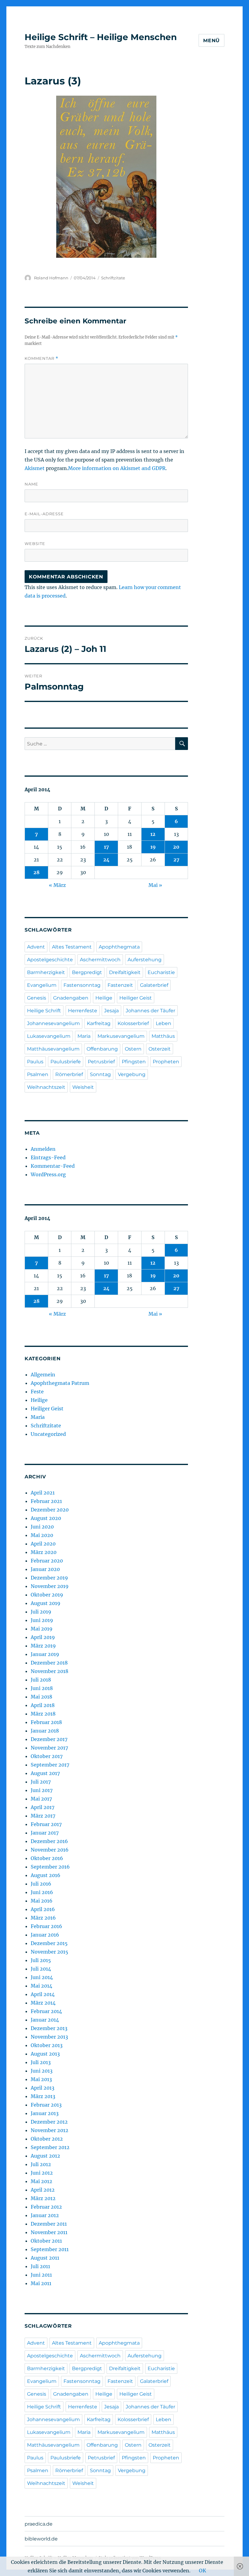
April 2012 (43, 2190)
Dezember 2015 (49, 1943)
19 (153, 847)
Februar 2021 (46, 1501)
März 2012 (43, 2198)
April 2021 (43, 1493)
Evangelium (42, 985)
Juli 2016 (41, 1884)
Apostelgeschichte (50, 960)
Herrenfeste (83, 1011)
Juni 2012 (42, 2173)
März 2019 (43, 1646)
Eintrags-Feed (48, 1157)
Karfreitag (99, 1023)
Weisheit (83, 1087)
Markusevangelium (121, 1036)
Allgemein (43, 1375)
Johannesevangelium (53, 1023)
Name (31, 484)
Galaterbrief (154, 985)
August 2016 (46, 1875)
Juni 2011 (41, 2275)
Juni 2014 (42, 1977)
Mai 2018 (41, 1697)
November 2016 (50, 1850)
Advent (36, 947)
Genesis (37, 998)
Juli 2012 (41, 2164)
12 (153, 834)
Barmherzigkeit (46, 972)
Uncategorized (48, 1434)
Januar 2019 (45, 1654)
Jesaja (111, 1011)
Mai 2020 (42, 1535)
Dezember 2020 (50, 1510)
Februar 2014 (46, 2011)
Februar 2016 (46, 1926)
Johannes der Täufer (150, 1011)
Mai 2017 (41, 1799)
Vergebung (132, 1074)
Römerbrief (69, 1074)
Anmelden (43, 1149)
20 (176, 847)
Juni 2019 (42, 1620)
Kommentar (41, 358)
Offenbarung (102, 1049)
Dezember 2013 (49, 2028)
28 (36, 872)
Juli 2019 (41, 1612)
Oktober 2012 (47, 2139)
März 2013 (43, 2096)
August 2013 (45, 2054)
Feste (37, 1392)
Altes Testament (72, 947)
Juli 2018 (41, 1680)
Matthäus (163, 1036)
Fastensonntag (82, 985)
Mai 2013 (41, 2079)
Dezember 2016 (49, 1841)
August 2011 (45, 2258)
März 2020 (44, 1552)
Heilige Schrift (44, 1011)
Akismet (35, 468)
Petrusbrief (101, 1062)
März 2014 (43, 2003)
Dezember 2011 (49, 2224)
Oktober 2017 (47, 1756)
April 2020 (43, 1544)
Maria (84, 1036)
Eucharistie (161, 972)
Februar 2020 (47, 1561)
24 (106, 860)
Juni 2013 (42, 2071)
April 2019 (43, 1637)
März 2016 (43, 1918)
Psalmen (38, 1074)
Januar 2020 (45, 1569)
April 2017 (43, 1807)
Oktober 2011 (46, 2241)
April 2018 (43, 1705)
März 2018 (43, 1714)
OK (203, 2571)
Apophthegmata (119, 947)
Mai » (155, 885)
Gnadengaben (71, 998)
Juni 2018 (42, 1688)
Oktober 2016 (47, 1858)
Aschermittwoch (100, 960)
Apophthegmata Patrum (60, 1383)
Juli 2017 (41, 1782)
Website (35, 543)
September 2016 (50, 1867)
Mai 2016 (42, 1901)
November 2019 (50, 1586)
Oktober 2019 (47, 1595)
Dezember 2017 (49, 1739)
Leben (164, 1023)
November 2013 (49, 2037)
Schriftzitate (113, 278)
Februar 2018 (46, 1722)
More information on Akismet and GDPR (117, 468)
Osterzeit (160, 1049)
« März (57, 885)
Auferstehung (145, 960)
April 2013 (43, 2088)
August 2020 (46, 1518)
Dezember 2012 (49, 2122)
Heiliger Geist (136, 998)
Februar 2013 (46, 2105)
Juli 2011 (40, 2266)
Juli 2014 (41, 1969)
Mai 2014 (41, 1986)
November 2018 (49, 1671)
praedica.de (39, 2524)
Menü (211, 41)
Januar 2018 (45, 1731)
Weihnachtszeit (46, 1087)
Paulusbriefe (66, 1062)
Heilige (104, 998)
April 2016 (43, 1909)
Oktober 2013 (47, 2045)
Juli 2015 (41, 1960)
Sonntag (100, 1074)
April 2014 (43, 1994)
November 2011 (49, 2232)
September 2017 (50, 1765)
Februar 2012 (46, 2207)
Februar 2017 (46, 1824)
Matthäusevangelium (53, 1049)
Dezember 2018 (49, 1663)
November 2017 (49, 1748)
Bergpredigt (87, 972)
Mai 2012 (41, 2181)
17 (106, 847)
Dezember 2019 (49, 1578)
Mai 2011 (41, 2283)
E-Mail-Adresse (44, 514)
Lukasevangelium (49, 1036)
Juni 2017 (42, 1790)
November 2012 (49, 2130)
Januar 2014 (45, 2020)
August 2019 (46, 1603)
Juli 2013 (41, 2062)
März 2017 (43, 1816)
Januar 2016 (45, 1935)
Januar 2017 (45, 1833)
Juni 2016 (42, 1892)
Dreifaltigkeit (125, 972)
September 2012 (50, 2147)
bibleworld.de (41, 2539)
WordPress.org (48, 1174)
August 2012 (45, 2156)
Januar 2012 (45, 2215)
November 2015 (49, 1952)
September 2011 (50, 2249)
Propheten (166, 1062)
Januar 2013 (45, 2113)
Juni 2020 (42, 1527)
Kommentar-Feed (53, 1166)
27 (176, 860)
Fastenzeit (120, 985)
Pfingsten (134, 1062)
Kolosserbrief (133, 1023)
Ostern (133, 1049)
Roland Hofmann (51, 278)
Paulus (35, 1062)
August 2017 (45, 1773)
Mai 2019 (42, 1629)
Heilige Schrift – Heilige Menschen (101, 37)
